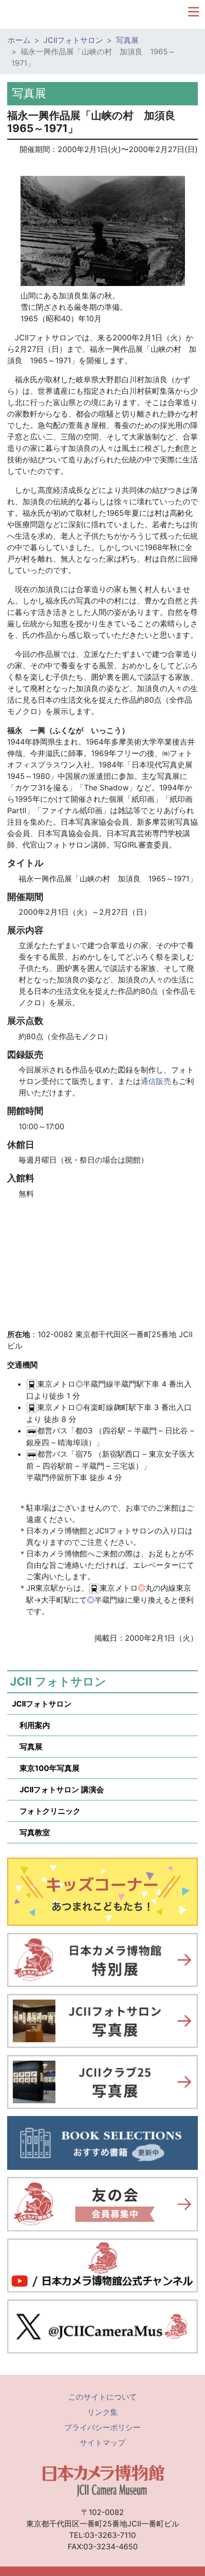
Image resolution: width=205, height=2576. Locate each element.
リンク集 (102, 2412)
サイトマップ (102, 2443)
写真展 (127, 40)
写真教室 (31, 1832)
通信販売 (156, 1081)
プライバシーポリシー (102, 2427)
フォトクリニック (46, 1811)
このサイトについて (102, 2397)
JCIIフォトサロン (73, 40)
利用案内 (31, 1725)
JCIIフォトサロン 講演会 (58, 1789)
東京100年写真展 (46, 1768)
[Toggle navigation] (194, 12)
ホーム (19, 40)
